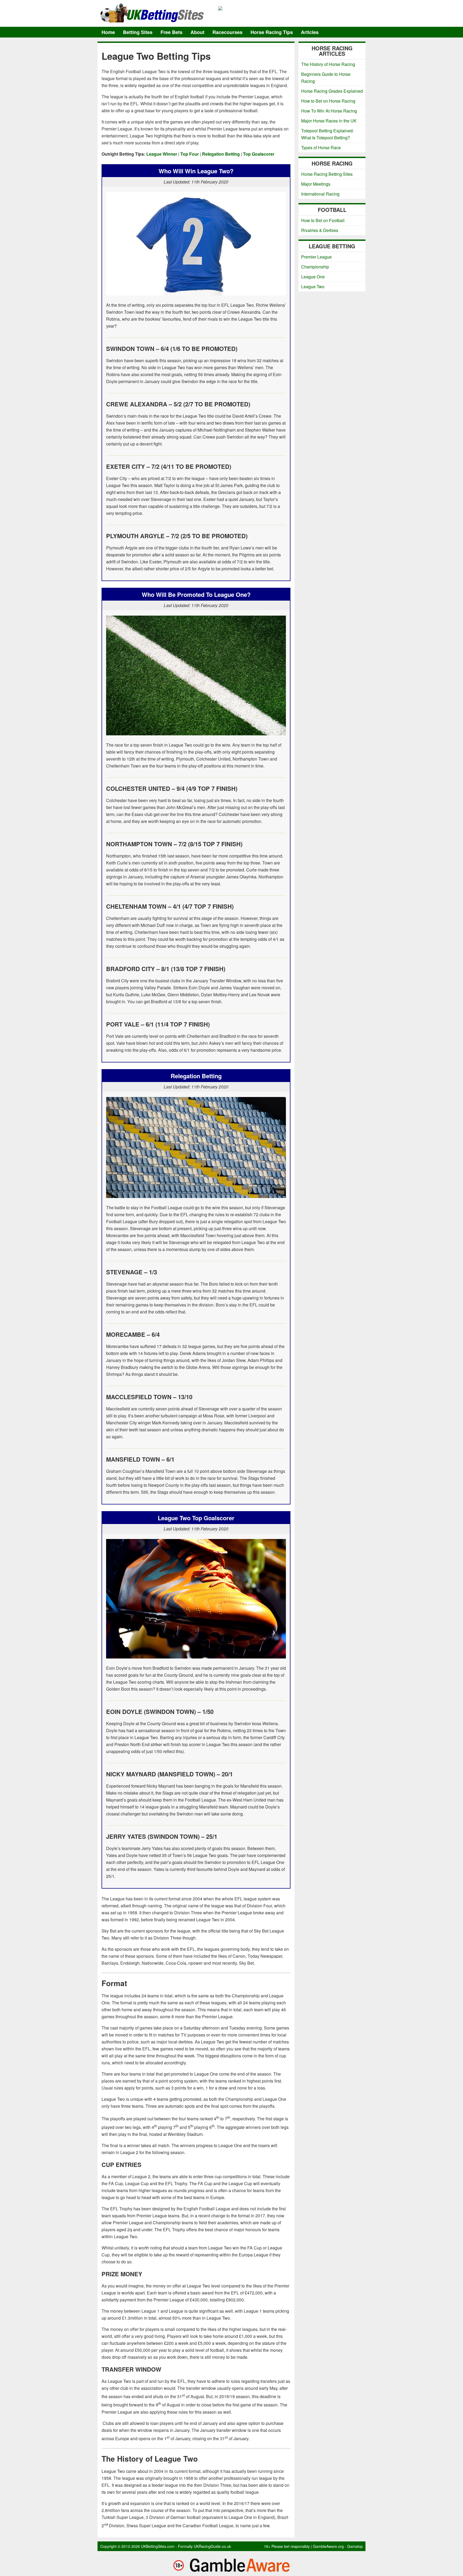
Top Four (190, 154)
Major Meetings (316, 184)
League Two (313, 287)
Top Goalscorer (259, 154)
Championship (315, 267)
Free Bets (171, 32)
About (197, 32)
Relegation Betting (221, 154)
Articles (310, 32)
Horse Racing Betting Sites (327, 174)
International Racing (320, 194)
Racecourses (227, 32)
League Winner (162, 154)
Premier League (316, 257)
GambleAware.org (328, 2546)
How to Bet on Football (323, 220)
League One (313, 277)
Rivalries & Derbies (320, 230)
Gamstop (355, 2546)
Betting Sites (138, 32)
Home (108, 32)
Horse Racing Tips (272, 32)
